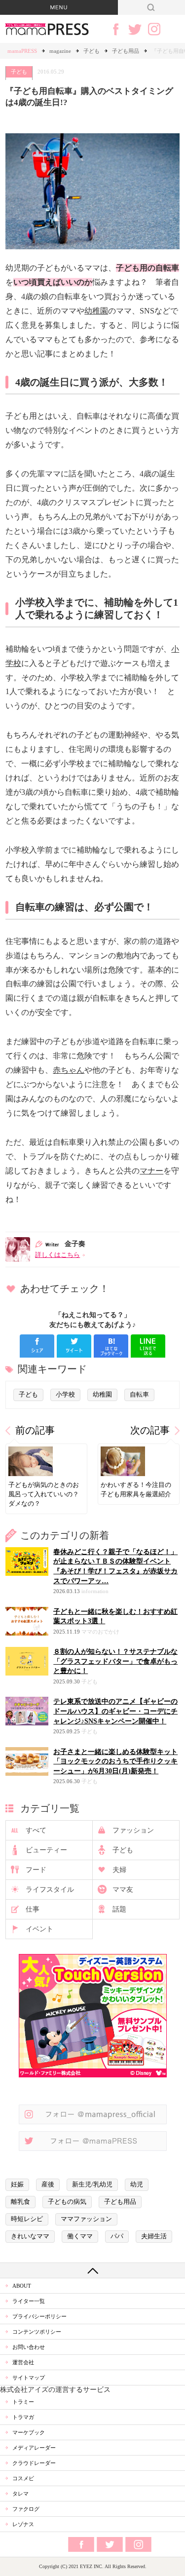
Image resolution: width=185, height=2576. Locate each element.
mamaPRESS (22, 51)
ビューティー (46, 1850)
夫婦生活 (154, 2236)
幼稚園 (96, 311)
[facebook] (37, 1346)
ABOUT (22, 2286)
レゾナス (23, 2524)
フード (36, 1870)
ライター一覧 (29, 2301)
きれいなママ (30, 2236)
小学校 (65, 1395)
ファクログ (26, 2509)
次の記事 (150, 1430)
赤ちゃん (69, 1070)
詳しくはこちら (57, 1255)
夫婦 (119, 1870)
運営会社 (23, 2362)
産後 (48, 2185)
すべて (36, 1830)
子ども (92, 51)
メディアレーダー (34, 2448)
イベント (39, 1929)
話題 (119, 1909)
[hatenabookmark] (111, 1346)
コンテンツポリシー (37, 2332)
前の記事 (35, 1430)
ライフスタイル (50, 1890)
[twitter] (74, 1346)
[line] (148, 1346)
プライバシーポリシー (39, 2316)
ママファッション (86, 2219)
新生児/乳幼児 (92, 2185)
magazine (60, 51)
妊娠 (17, 2185)
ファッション (133, 1830)
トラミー (23, 2402)
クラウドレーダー (34, 2463)
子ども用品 (126, 51)
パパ (117, 2236)
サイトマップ (29, 2378)
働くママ (80, 2236)
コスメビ (23, 2478)
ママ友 (123, 1890)
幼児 (137, 2185)
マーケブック (29, 2432)
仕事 (33, 1909)
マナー (151, 1171)
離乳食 (20, 2202)
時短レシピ (27, 2219)
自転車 (139, 1395)
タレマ (20, 2494)
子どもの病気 (67, 2202)
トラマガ (23, 2417)
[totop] (92, 2270)
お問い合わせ (29, 2347)
